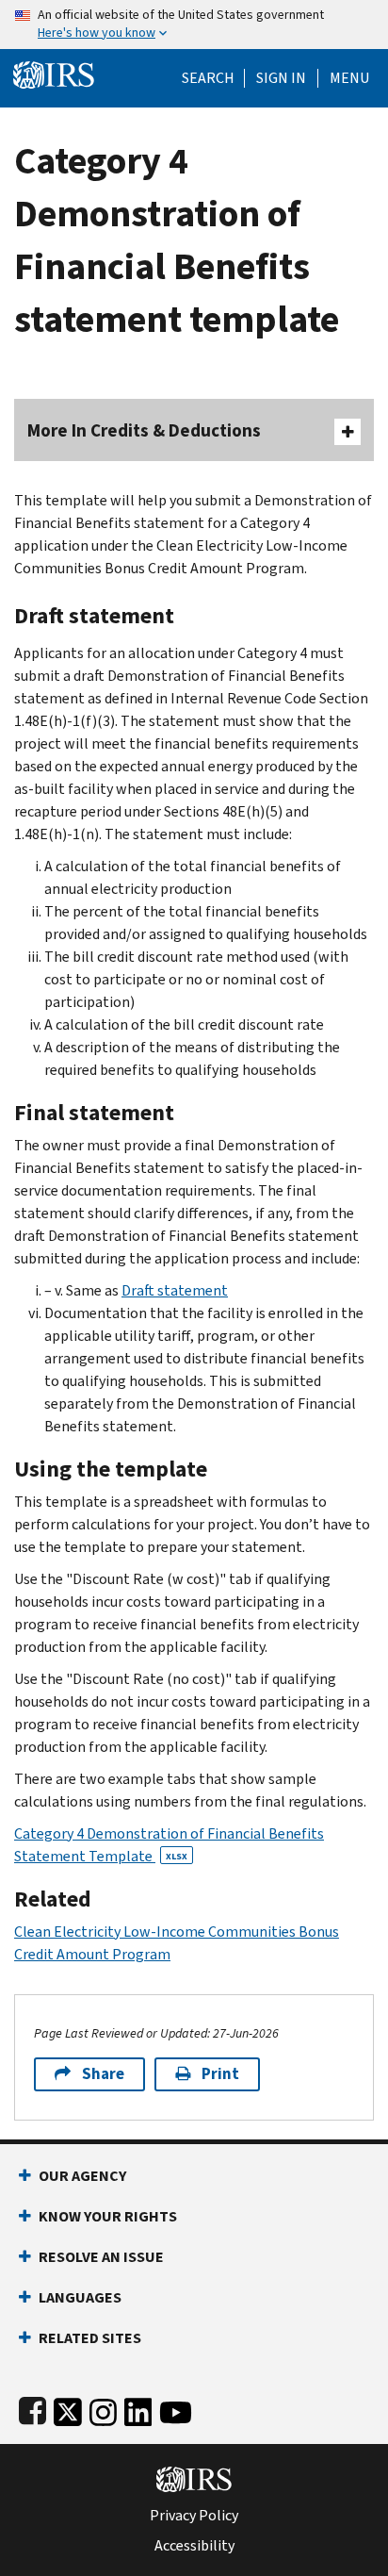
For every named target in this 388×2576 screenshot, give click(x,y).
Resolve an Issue (101, 2257)
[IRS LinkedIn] (138, 2409)
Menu (349, 78)
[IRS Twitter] (68, 2409)
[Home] (54, 73)
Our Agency (82, 2176)
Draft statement (175, 1290)
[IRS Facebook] (32, 2409)
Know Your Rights (108, 2216)
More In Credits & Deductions (144, 430)
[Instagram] (103, 2409)
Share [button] (103, 2074)
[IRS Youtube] (176, 2409)
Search (208, 78)
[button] (281, 78)
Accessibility (194, 2546)
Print (220, 2074)
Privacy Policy (194, 2516)
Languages (80, 2297)
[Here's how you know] (194, 25)
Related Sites (90, 2338)
